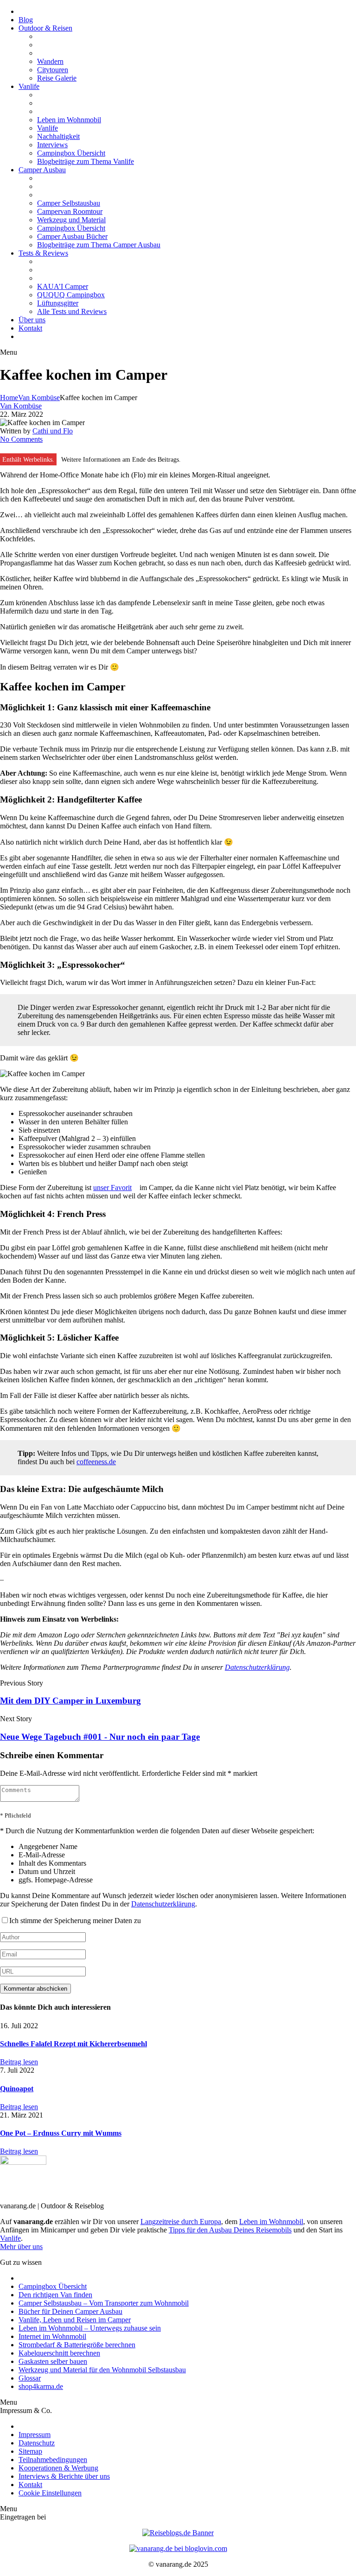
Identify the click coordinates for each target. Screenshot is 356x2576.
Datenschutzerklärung (257, 1667)
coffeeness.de (96, 1462)
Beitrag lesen (19, 2062)
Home (9, 398)
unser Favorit (112, 1188)
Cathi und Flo (53, 431)
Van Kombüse (39, 398)
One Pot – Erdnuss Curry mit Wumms (61, 2133)
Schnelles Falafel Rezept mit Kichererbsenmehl (73, 2044)
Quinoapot (17, 2089)
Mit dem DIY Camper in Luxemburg (70, 1701)
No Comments (21, 439)
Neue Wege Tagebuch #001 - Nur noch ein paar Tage (100, 1737)
